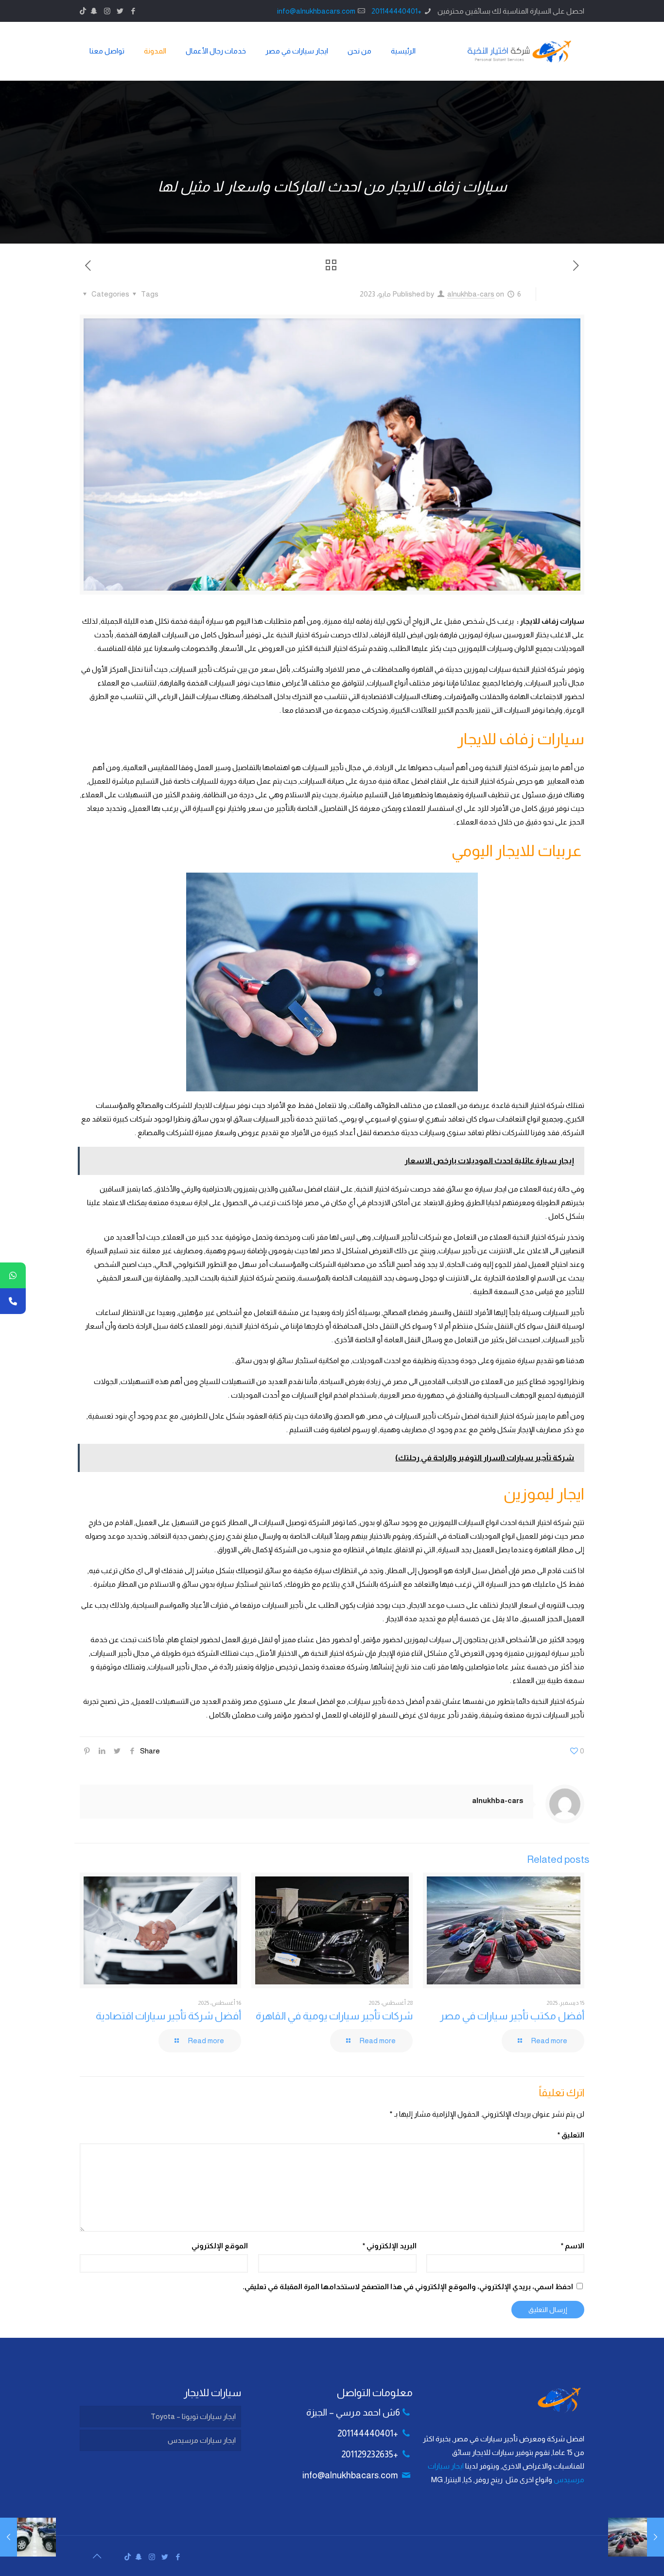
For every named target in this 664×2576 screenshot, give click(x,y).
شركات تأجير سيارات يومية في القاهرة (334, 2016)
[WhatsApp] (13, 1275)
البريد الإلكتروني (389, 2246)
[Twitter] (120, 11)
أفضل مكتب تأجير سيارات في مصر (512, 2016)
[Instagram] (107, 11)
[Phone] (13, 1301)
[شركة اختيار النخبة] (519, 51)
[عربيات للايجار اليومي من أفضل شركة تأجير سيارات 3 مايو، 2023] (655, 2537)
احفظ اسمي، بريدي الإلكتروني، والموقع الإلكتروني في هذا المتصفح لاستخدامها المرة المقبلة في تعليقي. (408, 2287)
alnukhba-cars (471, 294)
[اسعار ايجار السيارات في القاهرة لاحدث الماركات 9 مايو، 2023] (9, 2537)
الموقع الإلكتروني (220, 2246)
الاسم (573, 2246)
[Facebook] (133, 11)
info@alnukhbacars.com (316, 11)
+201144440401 (396, 11)
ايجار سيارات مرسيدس (202, 2440)
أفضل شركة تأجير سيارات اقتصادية (168, 2016)
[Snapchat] (94, 11)
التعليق (571, 2135)
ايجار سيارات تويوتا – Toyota (193, 2416)
